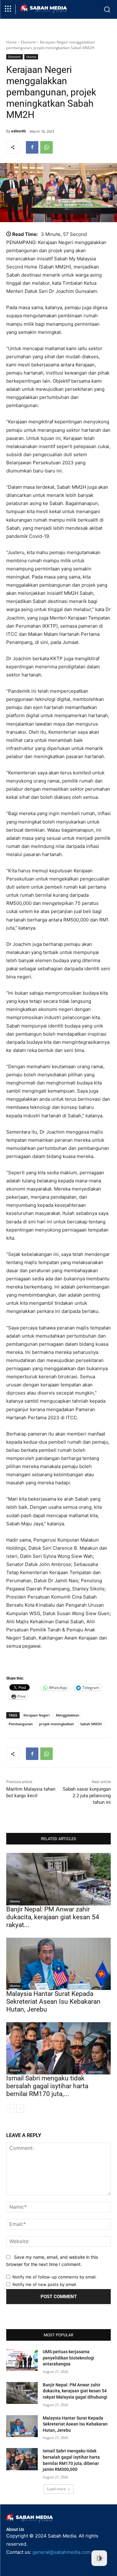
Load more (56, 2489)
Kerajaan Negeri (37, 1715)
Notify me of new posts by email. (45, 2284)
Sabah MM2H (91, 1724)
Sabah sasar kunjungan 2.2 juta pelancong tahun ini (87, 1796)
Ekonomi (28, 42)
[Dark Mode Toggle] (99, 2558)
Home (12, 42)
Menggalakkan (68, 1715)
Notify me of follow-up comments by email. (55, 2277)
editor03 (18, 131)
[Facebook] (32, 147)
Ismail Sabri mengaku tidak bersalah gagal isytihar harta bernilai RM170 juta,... (47, 2086)
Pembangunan (21, 1724)
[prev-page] (10, 2109)
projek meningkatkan (56, 1724)
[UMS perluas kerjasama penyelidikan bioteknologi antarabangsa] (22, 2360)
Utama (31, 57)
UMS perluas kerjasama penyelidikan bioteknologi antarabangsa (68, 2358)
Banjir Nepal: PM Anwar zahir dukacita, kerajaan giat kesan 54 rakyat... (53, 1917)
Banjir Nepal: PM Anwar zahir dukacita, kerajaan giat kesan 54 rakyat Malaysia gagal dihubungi (75, 2391)
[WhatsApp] (46, 147)
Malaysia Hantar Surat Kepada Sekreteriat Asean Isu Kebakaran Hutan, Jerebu (53, 2002)
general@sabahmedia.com (62, 2552)
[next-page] (20, 2109)
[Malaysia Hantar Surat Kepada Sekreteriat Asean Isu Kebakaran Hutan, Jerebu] (58, 1964)
